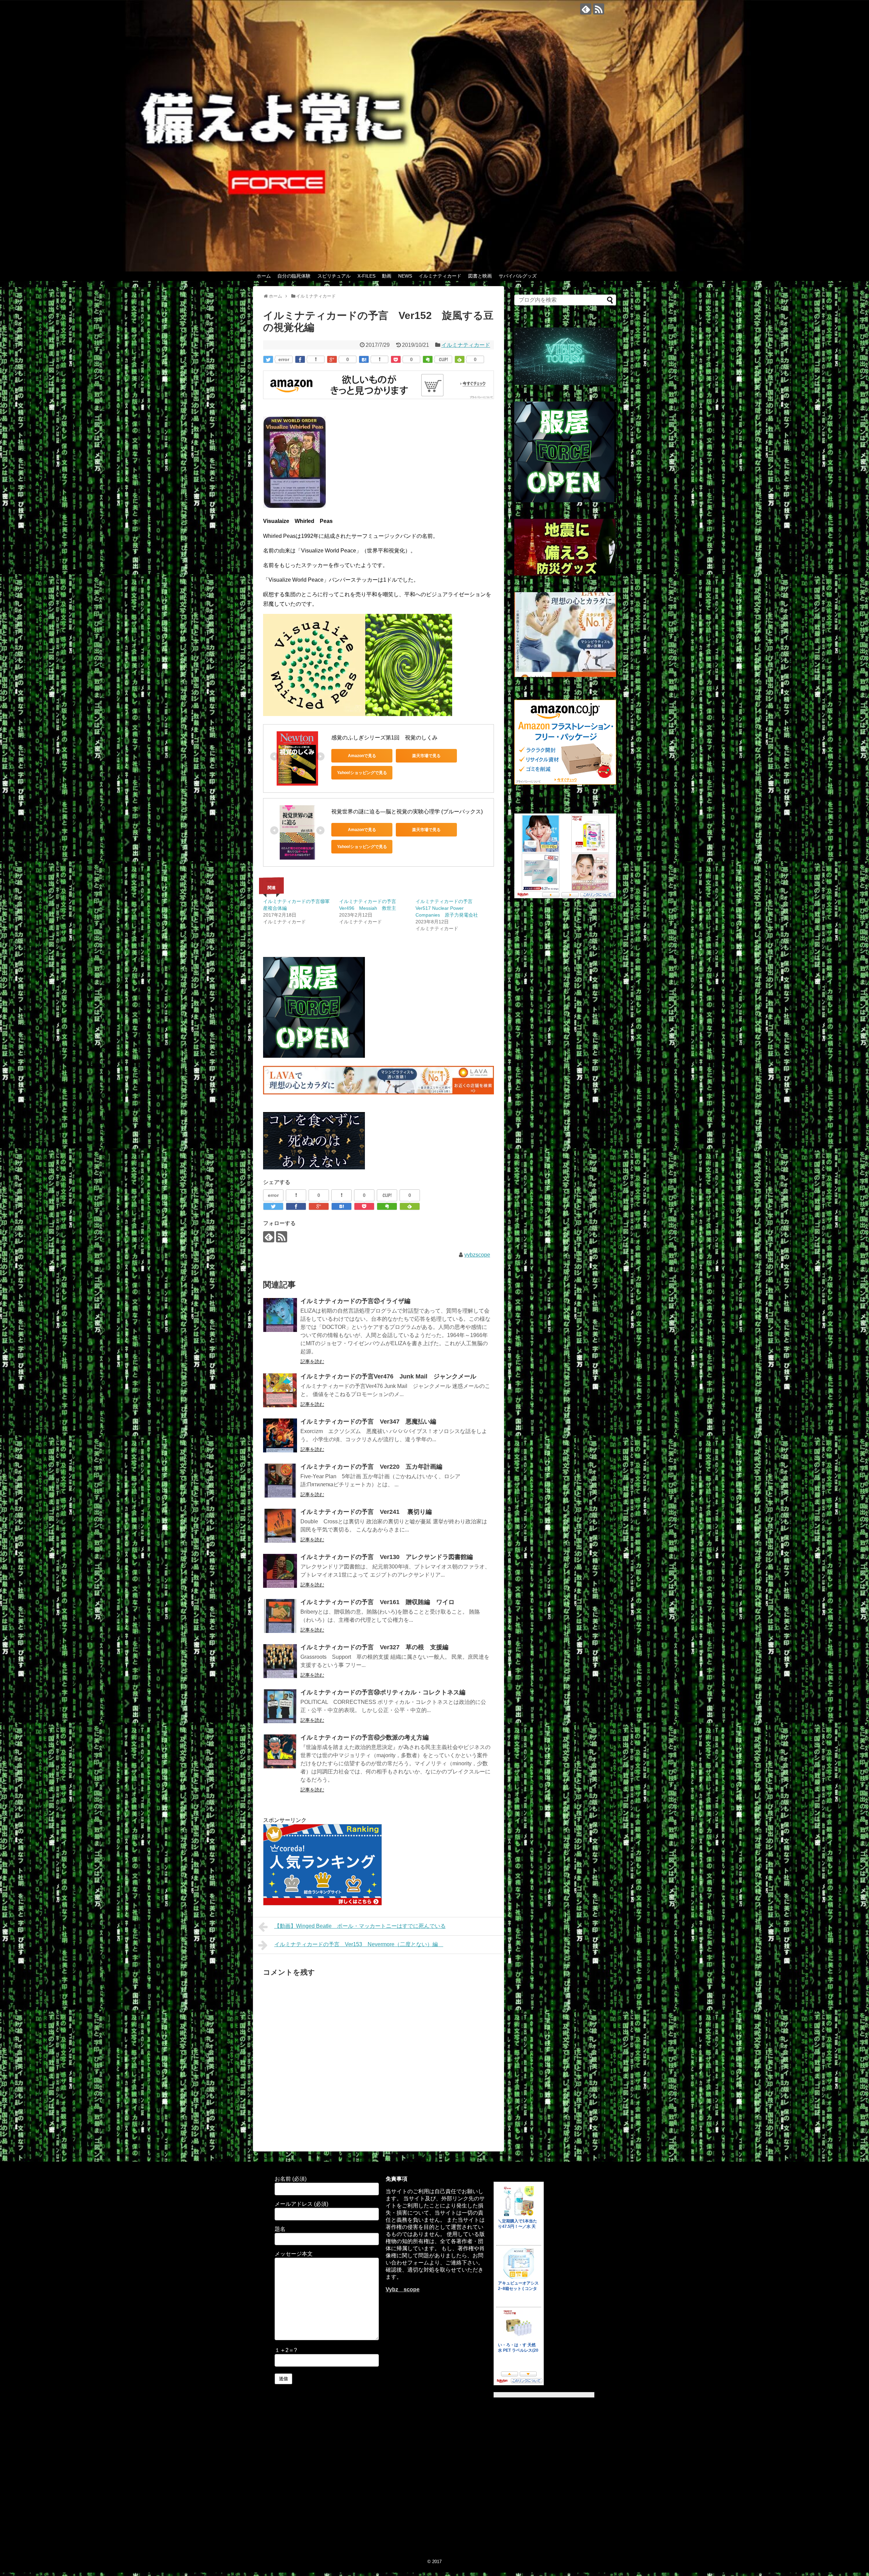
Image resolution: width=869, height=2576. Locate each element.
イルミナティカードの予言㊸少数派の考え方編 (365, 1737)
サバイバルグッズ (518, 276)
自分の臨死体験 (294, 276)
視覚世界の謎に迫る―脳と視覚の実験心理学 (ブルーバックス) (407, 812)
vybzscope (477, 1255)
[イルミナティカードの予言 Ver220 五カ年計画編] (280, 1481)
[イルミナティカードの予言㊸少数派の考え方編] (280, 1751)
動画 (387, 276)
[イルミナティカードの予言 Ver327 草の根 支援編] (280, 1661)
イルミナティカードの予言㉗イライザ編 (355, 1301)
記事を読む (312, 1361)
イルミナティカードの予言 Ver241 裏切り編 (366, 1512)
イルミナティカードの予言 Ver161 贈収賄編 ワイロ (377, 1602)
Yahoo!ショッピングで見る (362, 773)
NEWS (405, 276)
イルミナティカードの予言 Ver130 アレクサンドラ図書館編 (390, 1557)
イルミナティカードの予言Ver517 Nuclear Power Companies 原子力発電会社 (447, 908)
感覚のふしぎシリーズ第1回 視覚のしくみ (384, 738)
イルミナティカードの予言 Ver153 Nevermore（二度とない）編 (359, 1944)
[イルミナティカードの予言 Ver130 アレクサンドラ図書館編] (280, 1571)
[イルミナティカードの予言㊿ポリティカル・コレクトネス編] (280, 1706)
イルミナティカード (440, 276)
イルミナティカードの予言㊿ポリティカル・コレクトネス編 (383, 1692)
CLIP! (443, 359)
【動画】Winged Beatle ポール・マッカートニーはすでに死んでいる (360, 1926)
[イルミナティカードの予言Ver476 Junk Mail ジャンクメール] (280, 1390)
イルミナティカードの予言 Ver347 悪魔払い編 (368, 1422)
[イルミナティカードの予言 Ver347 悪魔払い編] (280, 1435)
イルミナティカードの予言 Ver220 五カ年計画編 (371, 1467)
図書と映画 (480, 276)
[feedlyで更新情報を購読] (586, 9)
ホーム (264, 276)
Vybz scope (403, 2289)
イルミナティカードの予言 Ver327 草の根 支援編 (374, 1647)
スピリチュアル (334, 276)
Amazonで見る (362, 756)
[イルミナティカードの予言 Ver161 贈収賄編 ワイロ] (280, 1616)
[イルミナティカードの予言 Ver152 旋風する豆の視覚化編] (364, 359)
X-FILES (366, 276)
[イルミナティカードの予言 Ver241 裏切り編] (280, 1526)
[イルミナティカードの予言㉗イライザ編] (280, 1315)
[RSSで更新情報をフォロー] (599, 9)
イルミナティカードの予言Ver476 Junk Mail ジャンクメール (388, 1376)
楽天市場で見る (426, 756)
